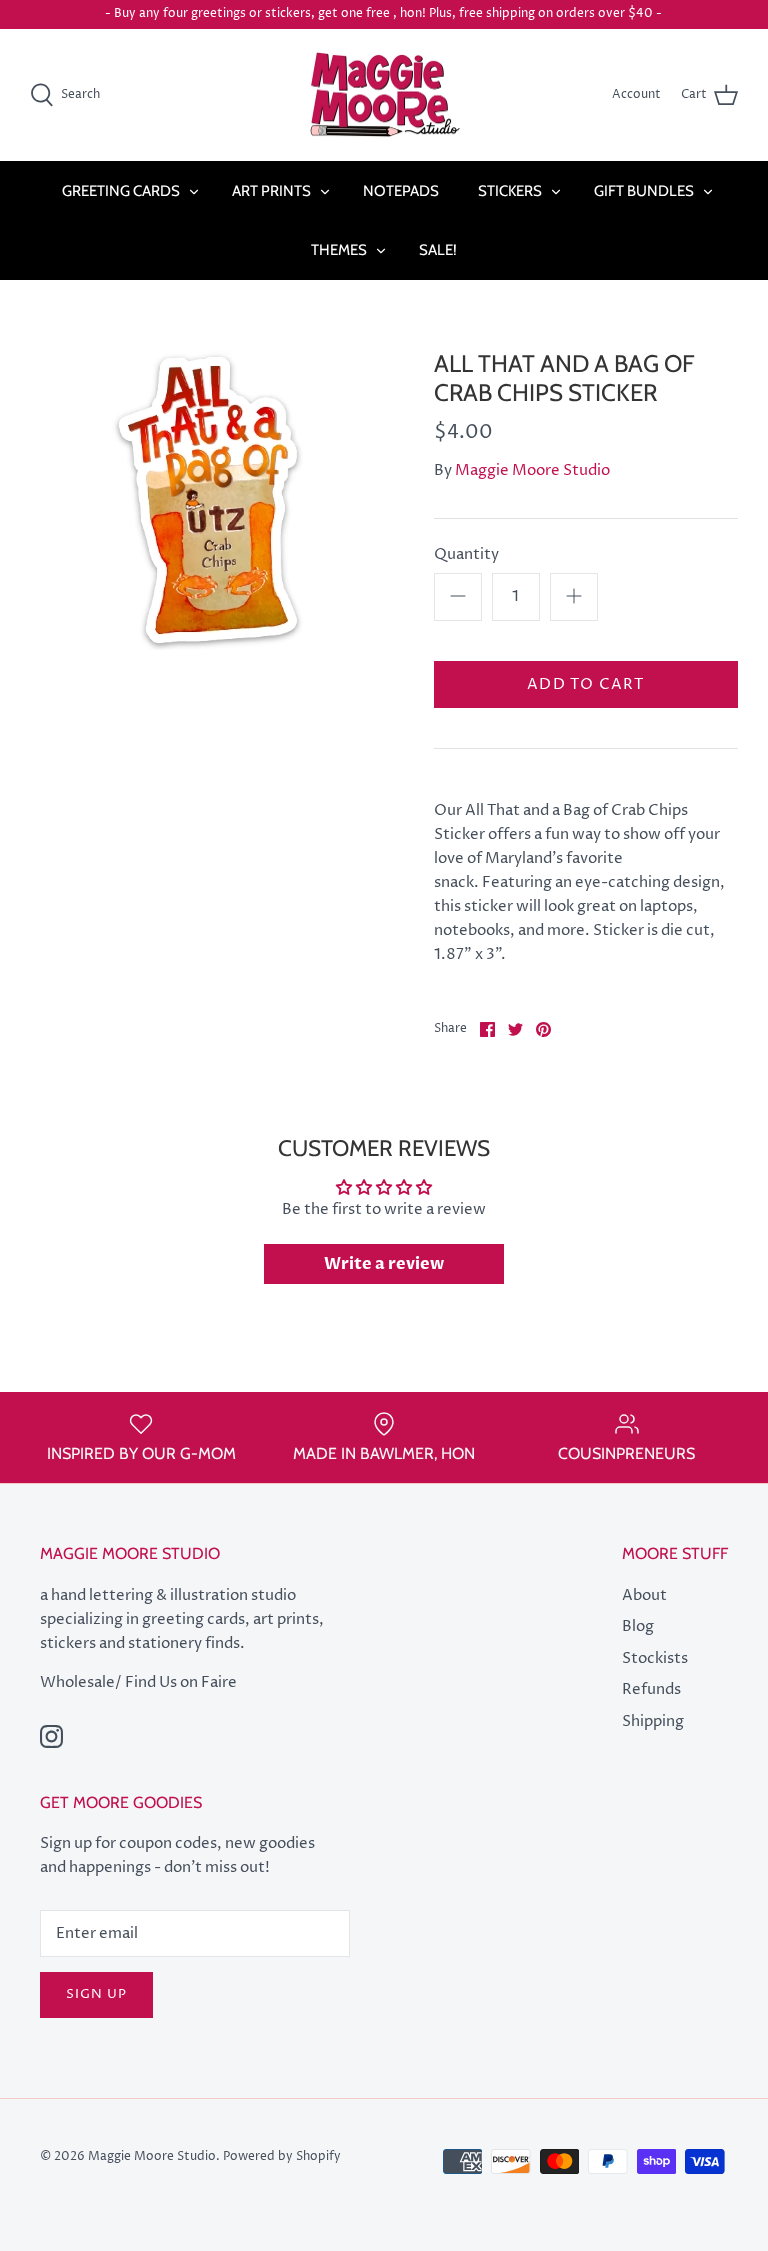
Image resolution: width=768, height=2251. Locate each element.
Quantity (466, 554)
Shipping (653, 1721)
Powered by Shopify (282, 2156)
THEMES (339, 250)
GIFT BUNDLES (644, 191)
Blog (638, 1626)
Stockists (655, 1658)
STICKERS (510, 191)
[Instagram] (51, 1736)
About (644, 1595)
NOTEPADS (401, 191)
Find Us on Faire (181, 1682)
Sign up (96, 1994)
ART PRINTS (271, 191)
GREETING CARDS (121, 191)
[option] (207, 500)
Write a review (384, 1264)
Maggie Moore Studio (532, 470)
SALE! (438, 250)
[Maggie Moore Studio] (384, 95)
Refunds (651, 1689)
